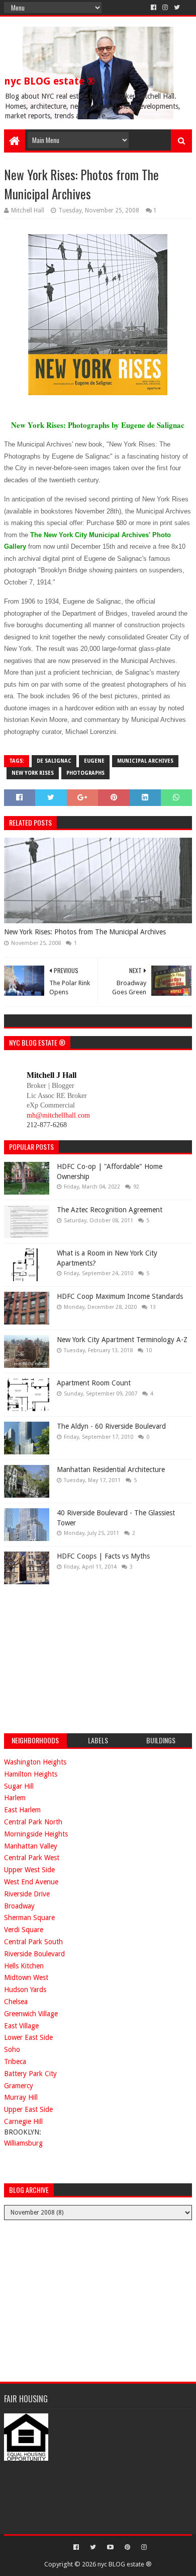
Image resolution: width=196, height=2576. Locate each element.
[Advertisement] (79, 1657)
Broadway (19, 1906)
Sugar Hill (19, 1786)
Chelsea (16, 2002)
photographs (85, 773)
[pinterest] (127, 2547)
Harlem (15, 1798)
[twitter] (177, 8)
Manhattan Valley (31, 1846)
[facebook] (154, 8)
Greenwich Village (31, 2014)
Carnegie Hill (23, 2121)
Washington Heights (35, 1762)
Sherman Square (29, 1918)
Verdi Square (24, 1930)
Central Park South (33, 1942)
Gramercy (19, 2086)
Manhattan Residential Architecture (111, 1469)
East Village (21, 2026)
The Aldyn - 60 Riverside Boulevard (111, 1426)
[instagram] (165, 8)
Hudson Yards (25, 1990)
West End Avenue (31, 1882)
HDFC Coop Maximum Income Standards (120, 1296)
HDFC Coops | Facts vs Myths (103, 1556)
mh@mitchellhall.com (58, 1115)
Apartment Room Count (94, 1383)
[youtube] (110, 2547)
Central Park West (32, 1858)
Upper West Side (29, 1870)
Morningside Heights (36, 1834)
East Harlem (22, 1810)
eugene (94, 761)
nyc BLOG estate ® (50, 81)
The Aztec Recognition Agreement (110, 1210)
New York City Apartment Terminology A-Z (122, 1340)
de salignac (54, 761)
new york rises (33, 773)
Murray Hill (21, 2097)
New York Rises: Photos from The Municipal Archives (85, 932)
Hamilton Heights (31, 1774)
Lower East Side (28, 2037)
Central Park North (33, 1822)
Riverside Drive (27, 1894)
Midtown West (26, 1977)
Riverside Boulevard (34, 1954)
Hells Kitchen (24, 1966)
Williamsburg (23, 2143)
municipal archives (145, 761)
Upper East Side (28, 2109)
